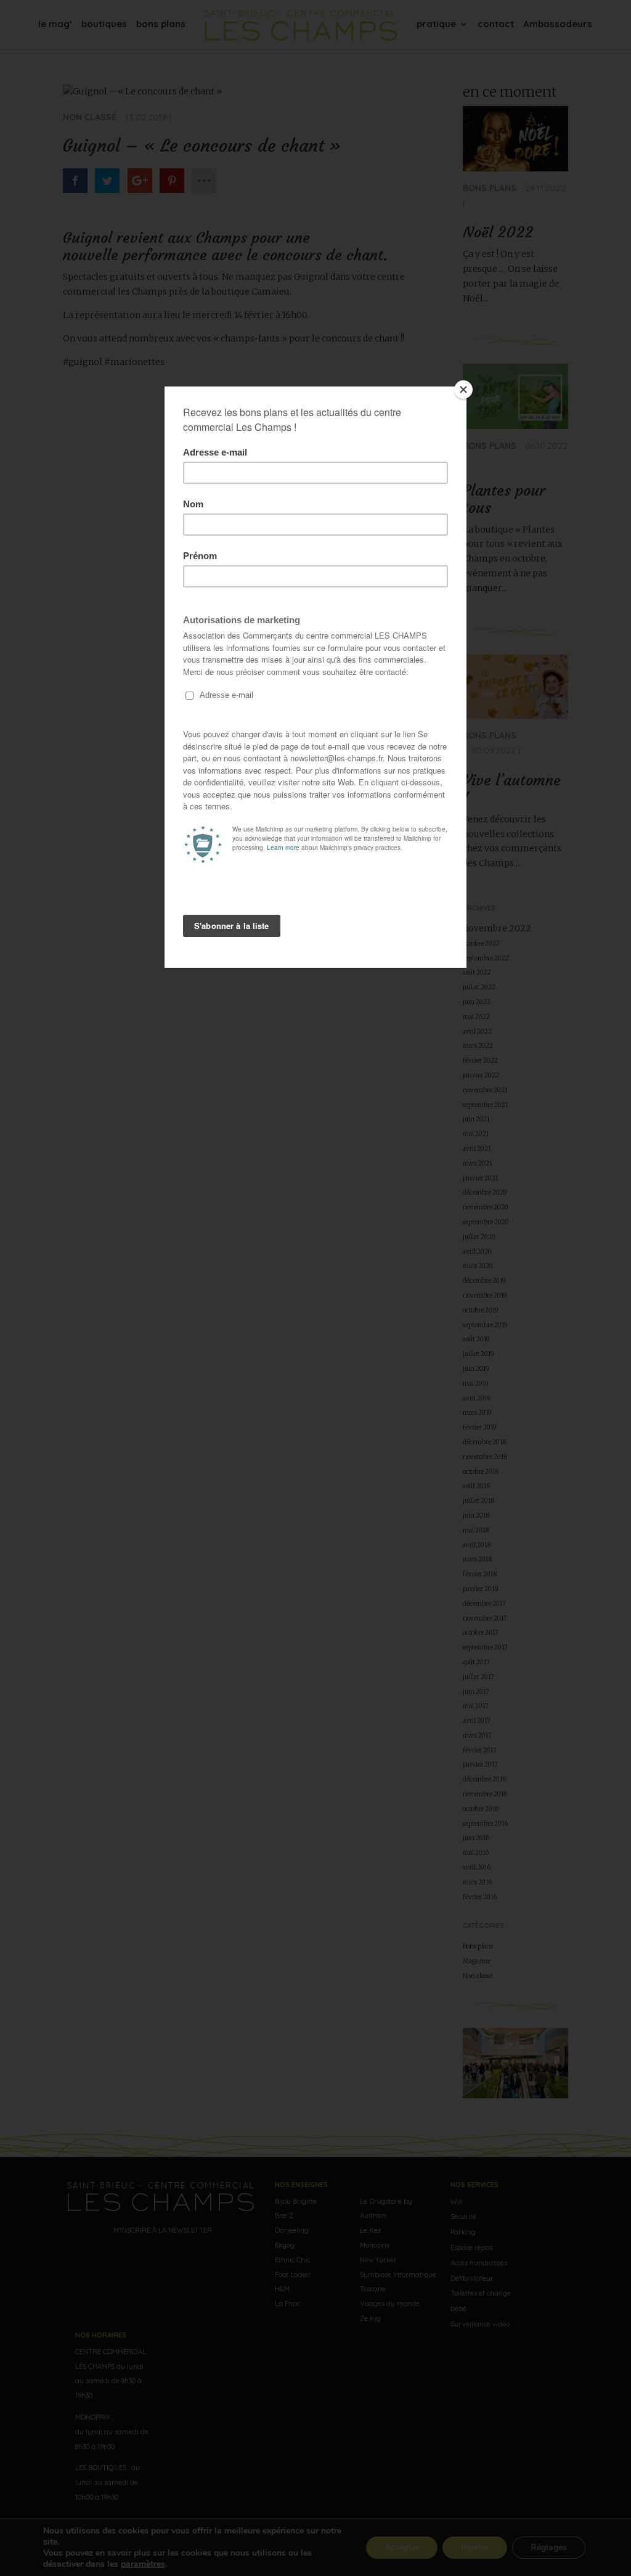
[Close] (463, 390)
